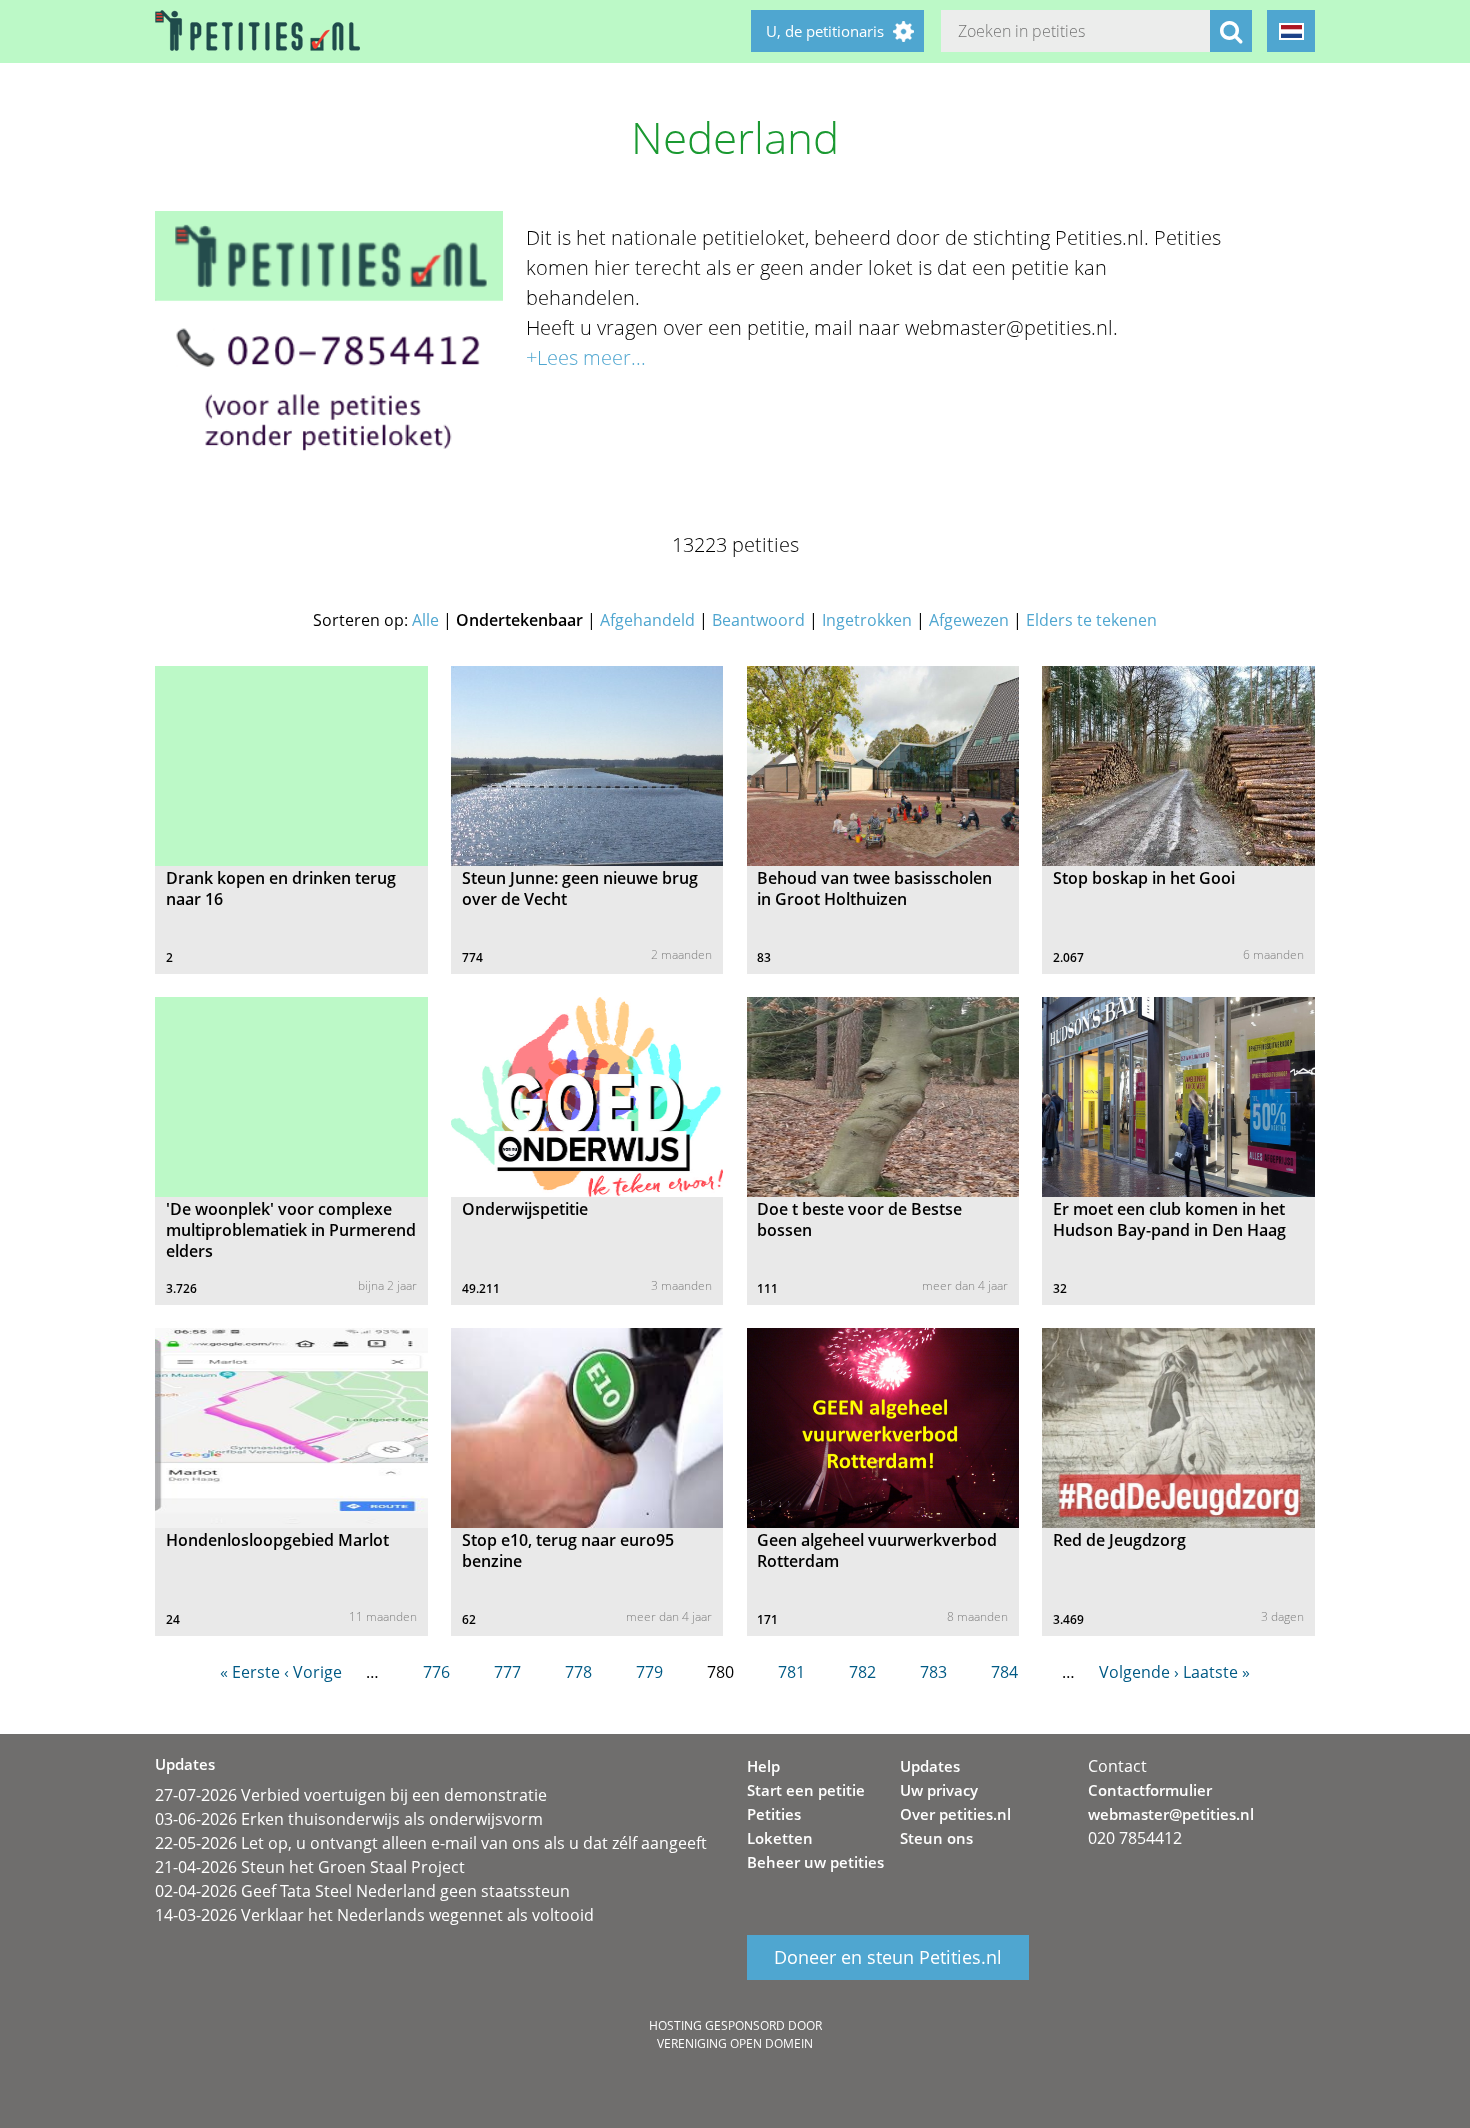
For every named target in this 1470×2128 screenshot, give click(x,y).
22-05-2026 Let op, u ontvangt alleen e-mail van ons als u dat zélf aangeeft (431, 1843)
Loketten (780, 1838)
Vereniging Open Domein (735, 2043)
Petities (774, 1814)
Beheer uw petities (815, 1862)
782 (862, 1672)
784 (1004, 1672)
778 (578, 1672)
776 (436, 1672)
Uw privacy (939, 1790)
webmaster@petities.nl (1171, 1814)
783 (933, 1672)
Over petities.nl (955, 1814)
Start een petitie (806, 1790)
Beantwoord (758, 620)
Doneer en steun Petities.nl (888, 1958)
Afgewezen (969, 620)
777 (507, 1672)
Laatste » (1216, 1672)
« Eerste (250, 1672)
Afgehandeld (647, 620)
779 (649, 1672)
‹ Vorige (313, 1672)
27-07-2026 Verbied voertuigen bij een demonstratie (351, 1795)
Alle (425, 620)
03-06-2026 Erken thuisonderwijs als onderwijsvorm (349, 1819)
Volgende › (1139, 1672)
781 (791, 1672)
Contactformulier (1150, 1790)
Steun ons (936, 1838)
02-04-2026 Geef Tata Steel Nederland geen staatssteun (362, 1891)
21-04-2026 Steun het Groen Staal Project (310, 1867)
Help (763, 1766)
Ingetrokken (867, 620)
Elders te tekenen (1091, 620)
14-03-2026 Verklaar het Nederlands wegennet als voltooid (374, 1915)
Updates (930, 1766)
